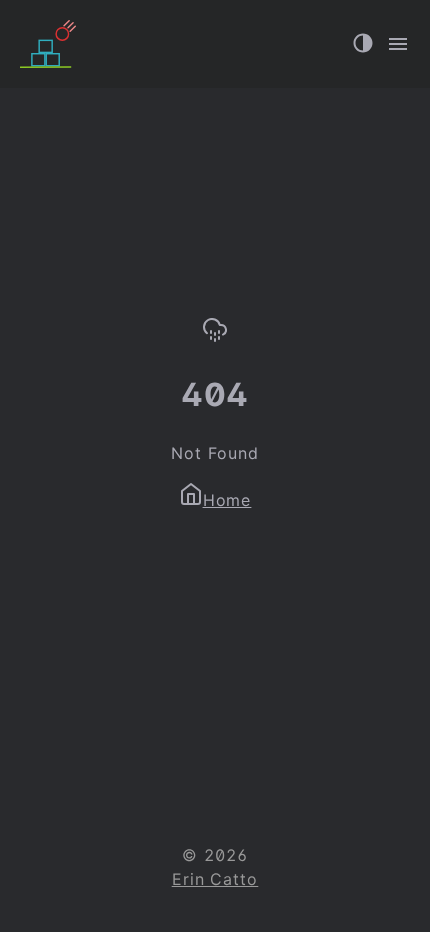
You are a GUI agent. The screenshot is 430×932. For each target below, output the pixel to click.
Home (227, 500)
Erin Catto (215, 879)
